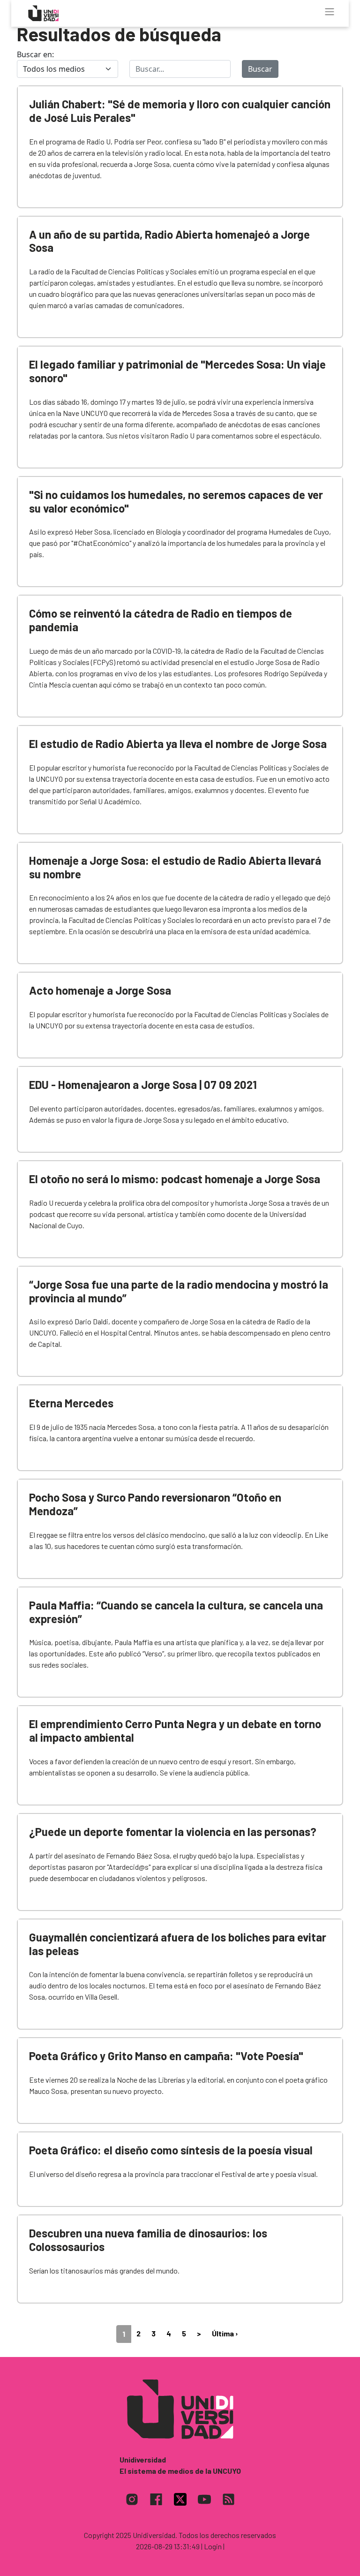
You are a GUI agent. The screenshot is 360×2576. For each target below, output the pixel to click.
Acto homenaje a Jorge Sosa (100, 990)
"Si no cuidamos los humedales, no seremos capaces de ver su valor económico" (176, 501)
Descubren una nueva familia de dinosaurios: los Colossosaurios (148, 2240)
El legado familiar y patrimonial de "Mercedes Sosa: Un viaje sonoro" (177, 371)
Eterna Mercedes (71, 1403)
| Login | (213, 2546)
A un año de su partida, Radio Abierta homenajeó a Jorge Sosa (169, 241)
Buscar (260, 69)
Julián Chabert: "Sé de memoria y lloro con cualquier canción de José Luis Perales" (180, 111)
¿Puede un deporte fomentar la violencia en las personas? (173, 1832)
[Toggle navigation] (330, 12)
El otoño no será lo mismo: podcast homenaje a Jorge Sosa (175, 1179)
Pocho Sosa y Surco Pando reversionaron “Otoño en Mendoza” (155, 1504)
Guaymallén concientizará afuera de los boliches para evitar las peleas (178, 1944)
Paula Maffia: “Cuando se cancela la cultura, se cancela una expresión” (176, 1612)
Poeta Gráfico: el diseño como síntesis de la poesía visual (171, 2150)
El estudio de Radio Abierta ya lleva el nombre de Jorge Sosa (178, 744)
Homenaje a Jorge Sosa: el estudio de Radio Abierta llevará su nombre (175, 867)
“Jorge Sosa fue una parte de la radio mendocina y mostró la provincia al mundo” (179, 1291)
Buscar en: (35, 54)
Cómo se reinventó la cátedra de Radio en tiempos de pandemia (161, 620)
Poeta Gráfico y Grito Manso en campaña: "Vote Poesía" (166, 2056)
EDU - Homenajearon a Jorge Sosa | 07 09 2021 (143, 1084)
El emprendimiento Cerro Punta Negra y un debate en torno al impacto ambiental (175, 1730)
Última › (225, 2333)
